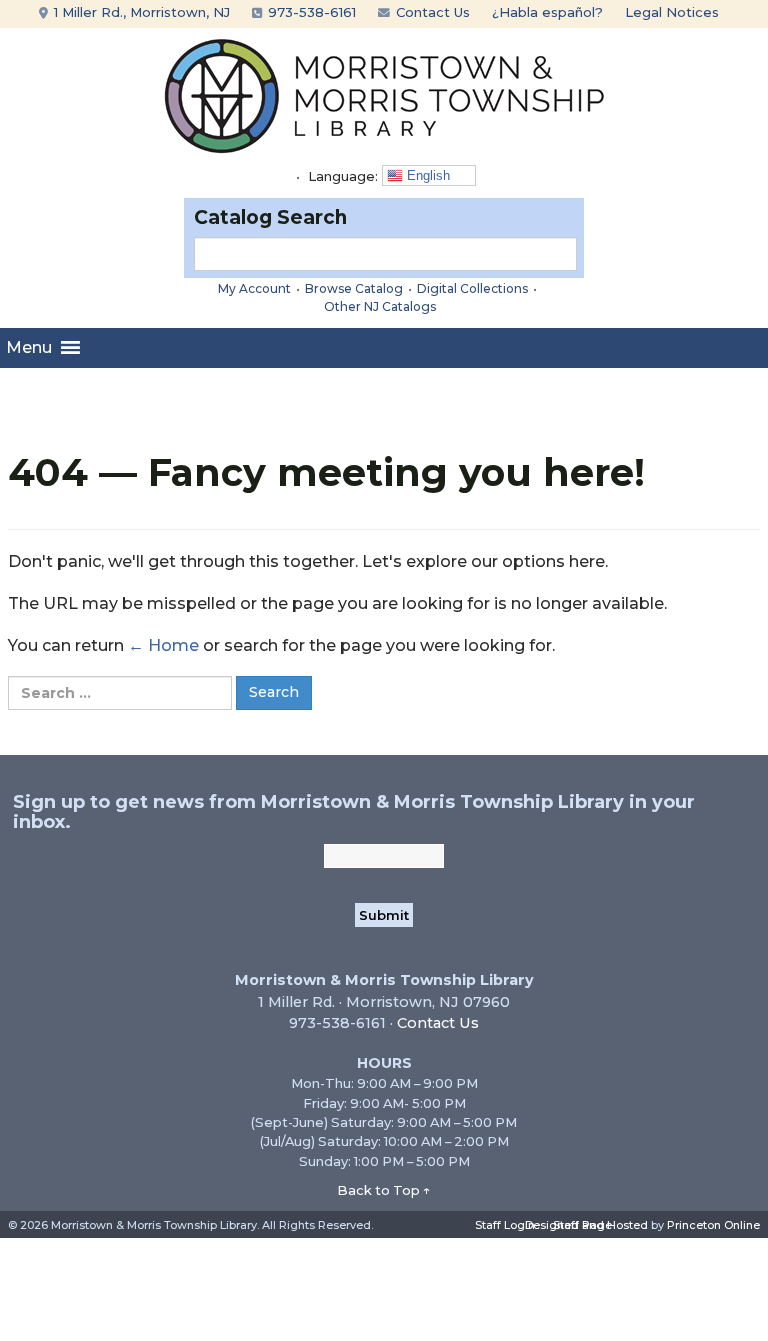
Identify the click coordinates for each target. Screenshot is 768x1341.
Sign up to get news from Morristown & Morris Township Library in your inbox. (354, 812)
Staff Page (582, 1225)
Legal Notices (672, 12)
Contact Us (431, 12)
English (426, 175)
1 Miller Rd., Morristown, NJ (140, 12)
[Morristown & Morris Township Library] (384, 94)
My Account (254, 288)
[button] (29, 348)
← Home (163, 645)
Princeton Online (713, 1225)
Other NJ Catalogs (380, 306)
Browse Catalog (354, 288)
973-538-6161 (310, 12)
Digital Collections (472, 288)
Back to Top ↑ (384, 1190)
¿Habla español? (547, 12)
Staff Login (505, 1225)
